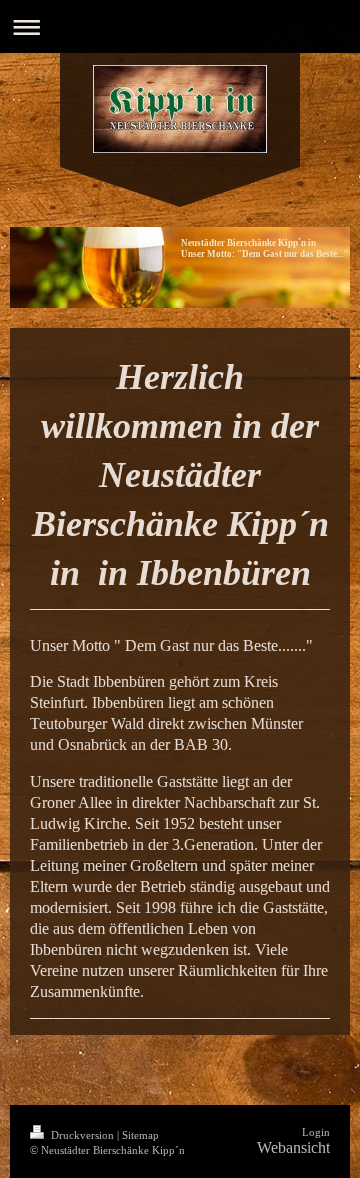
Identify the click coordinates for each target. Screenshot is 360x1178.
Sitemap (140, 1135)
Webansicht (293, 1147)
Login (316, 1132)
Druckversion (82, 1135)
